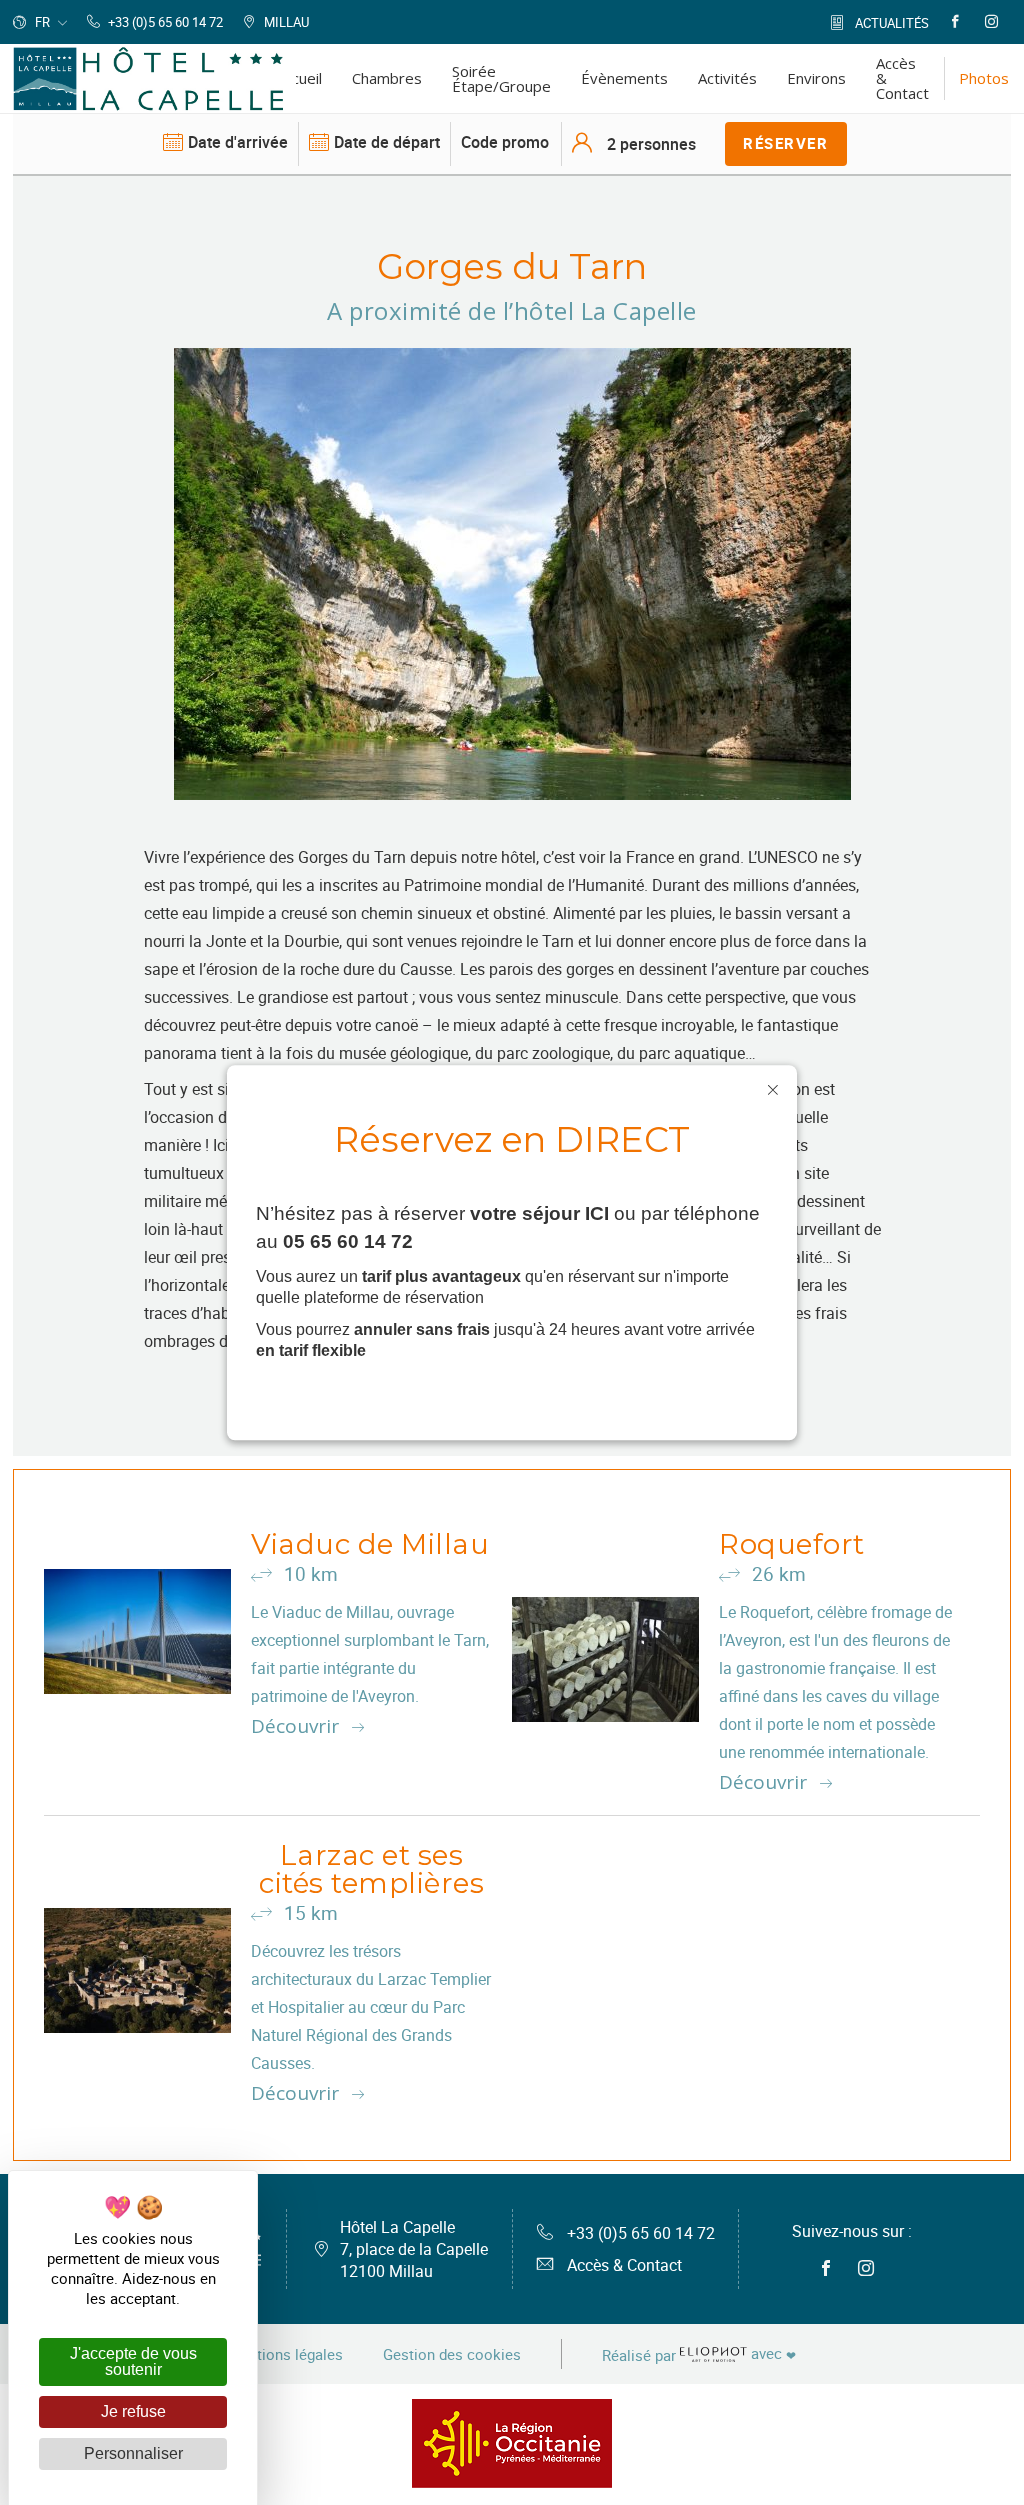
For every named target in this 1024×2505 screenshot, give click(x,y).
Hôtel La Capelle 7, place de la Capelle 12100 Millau (414, 2249)
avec (699, 2354)
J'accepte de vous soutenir (133, 2361)
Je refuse (133, 2411)
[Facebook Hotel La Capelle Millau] (955, 22)
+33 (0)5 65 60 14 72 (641, 2233)
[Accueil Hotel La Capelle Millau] (148, 79)
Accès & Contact (624, 2265)
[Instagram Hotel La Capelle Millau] (991, 22)
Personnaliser (133, 2453)
